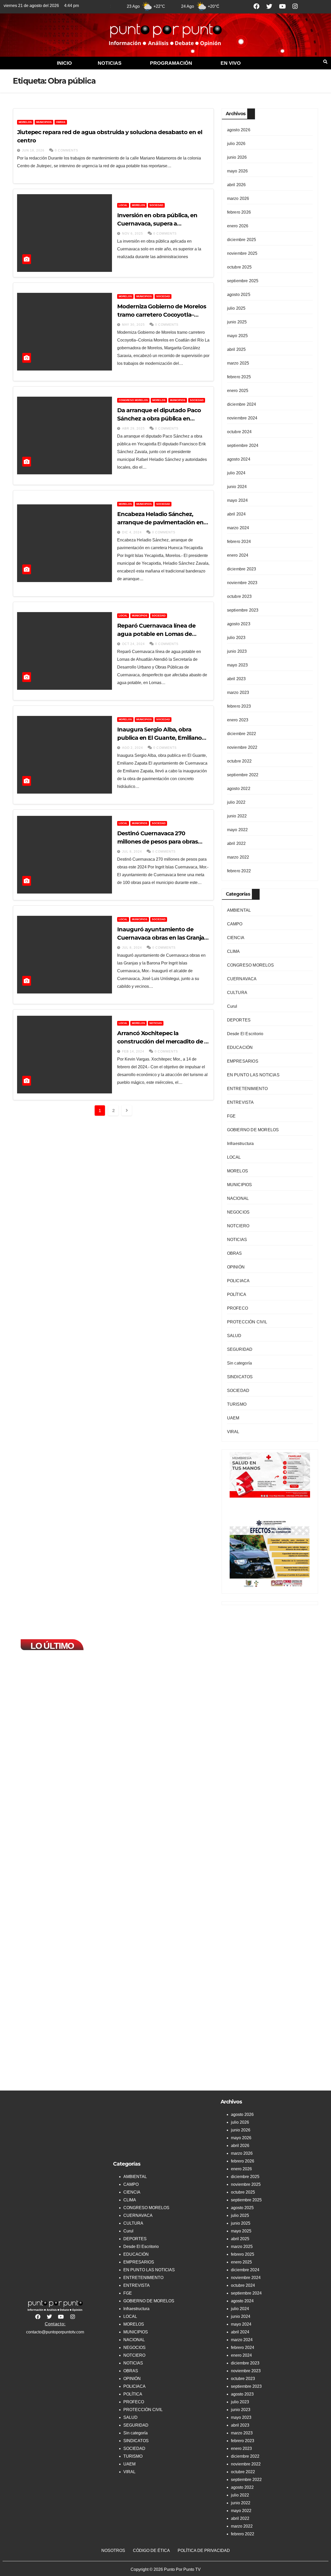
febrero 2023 (239, 706)
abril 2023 (236, 679)
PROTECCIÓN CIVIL (247, 1322)
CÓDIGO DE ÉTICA (151, 2550)
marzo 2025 (238, 363)
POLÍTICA (237, 1294)
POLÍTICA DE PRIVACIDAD (204, 2550)
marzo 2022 (238, 857)
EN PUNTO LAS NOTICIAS (253, 1075)
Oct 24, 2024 (133, 644)
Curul (232, 1006)
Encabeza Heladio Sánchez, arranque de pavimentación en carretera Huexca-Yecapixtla (160, 522)
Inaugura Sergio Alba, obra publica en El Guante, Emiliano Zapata (159, 738)
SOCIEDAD (156, 205)
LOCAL (123, 205)
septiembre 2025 (243, 281)
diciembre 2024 (242, 404)
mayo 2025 (238, 336)
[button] (111, 63)
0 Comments (66, 150)
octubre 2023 (239, 596)
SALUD (234, 1336)
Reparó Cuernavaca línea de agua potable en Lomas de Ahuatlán (156, 634)
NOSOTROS (113, 2550)
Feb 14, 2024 (133, 1051)
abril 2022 (236, 843)
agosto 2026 (239, 130)
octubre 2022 (239, 761)
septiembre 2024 (243, 445)
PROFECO (238, 1308)
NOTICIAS (110, 63)
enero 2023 (238, 720)
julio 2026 (236, 144)
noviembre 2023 (242, 583)
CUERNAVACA (242, 979)
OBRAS (61, 122)
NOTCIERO (238, 1226)
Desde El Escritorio (245, 1034)
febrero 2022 (239, 871)
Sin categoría (240, 1363)
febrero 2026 (239, 212)
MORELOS (25, 122)
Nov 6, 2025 (133, 234)
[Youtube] (282, 6)
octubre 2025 (239, 267)
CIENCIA (236, 938)
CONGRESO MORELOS (133, 400)
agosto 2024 (239, 459)
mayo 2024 (238, 500)
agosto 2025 (239, 295)
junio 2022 (237, 816)
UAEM (233, 1418)
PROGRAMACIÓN (171, 63)
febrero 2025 (239, 377)
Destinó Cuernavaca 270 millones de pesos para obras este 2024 (157, 842)
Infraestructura (240, 1144)
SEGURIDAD (240, 1349)
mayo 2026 (238, 171)
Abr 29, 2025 (133, 429)
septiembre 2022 (243, 775)
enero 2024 (238, 555)
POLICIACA (238, 1281)
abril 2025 (236, 349)
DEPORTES (239, 1020)
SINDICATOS (240, 1377)
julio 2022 (236, 802)
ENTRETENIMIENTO (247, 1089)
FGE (231, 1116)
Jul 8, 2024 (132, 852)
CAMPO (235, 924)
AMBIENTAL (239, 910)
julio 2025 (236, 308)
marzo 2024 (238, 528)
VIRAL (233, 1432)
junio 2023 (237, 651)
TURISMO (237, 1404)
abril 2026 (236, 185)
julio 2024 (236, 473)
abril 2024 (236, 514)
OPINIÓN (236, 1267)
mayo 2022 (238, 830)
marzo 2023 (238, 692)
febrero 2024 (239, 542)
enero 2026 (238, 226)
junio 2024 (237, 487)
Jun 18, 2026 (33, 150)
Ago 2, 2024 (133, 748)
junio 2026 (237, 157)
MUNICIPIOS (44, 122)
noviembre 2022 (242, 747)
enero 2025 (238, 391)
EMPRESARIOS (243, 1061)
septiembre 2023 (243, 610)
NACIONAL (238, 1198)
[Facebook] (257, 6)
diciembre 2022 (242, 734)
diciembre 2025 (242, 240)
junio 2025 (237, 322)
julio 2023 (236, 638)
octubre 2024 (239, 432)
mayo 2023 (238, 665)
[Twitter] (269, 6)
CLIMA (234, 951)
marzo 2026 (238, 198)
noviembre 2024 (242, 418)
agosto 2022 (239, 789)
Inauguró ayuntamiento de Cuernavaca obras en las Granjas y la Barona (162, 938)
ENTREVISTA (240, 1102)
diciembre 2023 (242, 569)
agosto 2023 (239, 624)
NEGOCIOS (238, 1212)
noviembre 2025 (242, 253)
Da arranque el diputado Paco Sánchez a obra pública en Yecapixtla (159, 419)
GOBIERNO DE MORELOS (253, 1130)
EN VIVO (231, 63)
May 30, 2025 (133, 325)
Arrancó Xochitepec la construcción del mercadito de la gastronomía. (163, 1042)
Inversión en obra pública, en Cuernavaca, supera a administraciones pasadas (157, 224)
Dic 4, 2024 (132, 532)
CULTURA (237, 993)
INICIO (64, 63)
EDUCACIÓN (240, 1047)
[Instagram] (295, 6)
